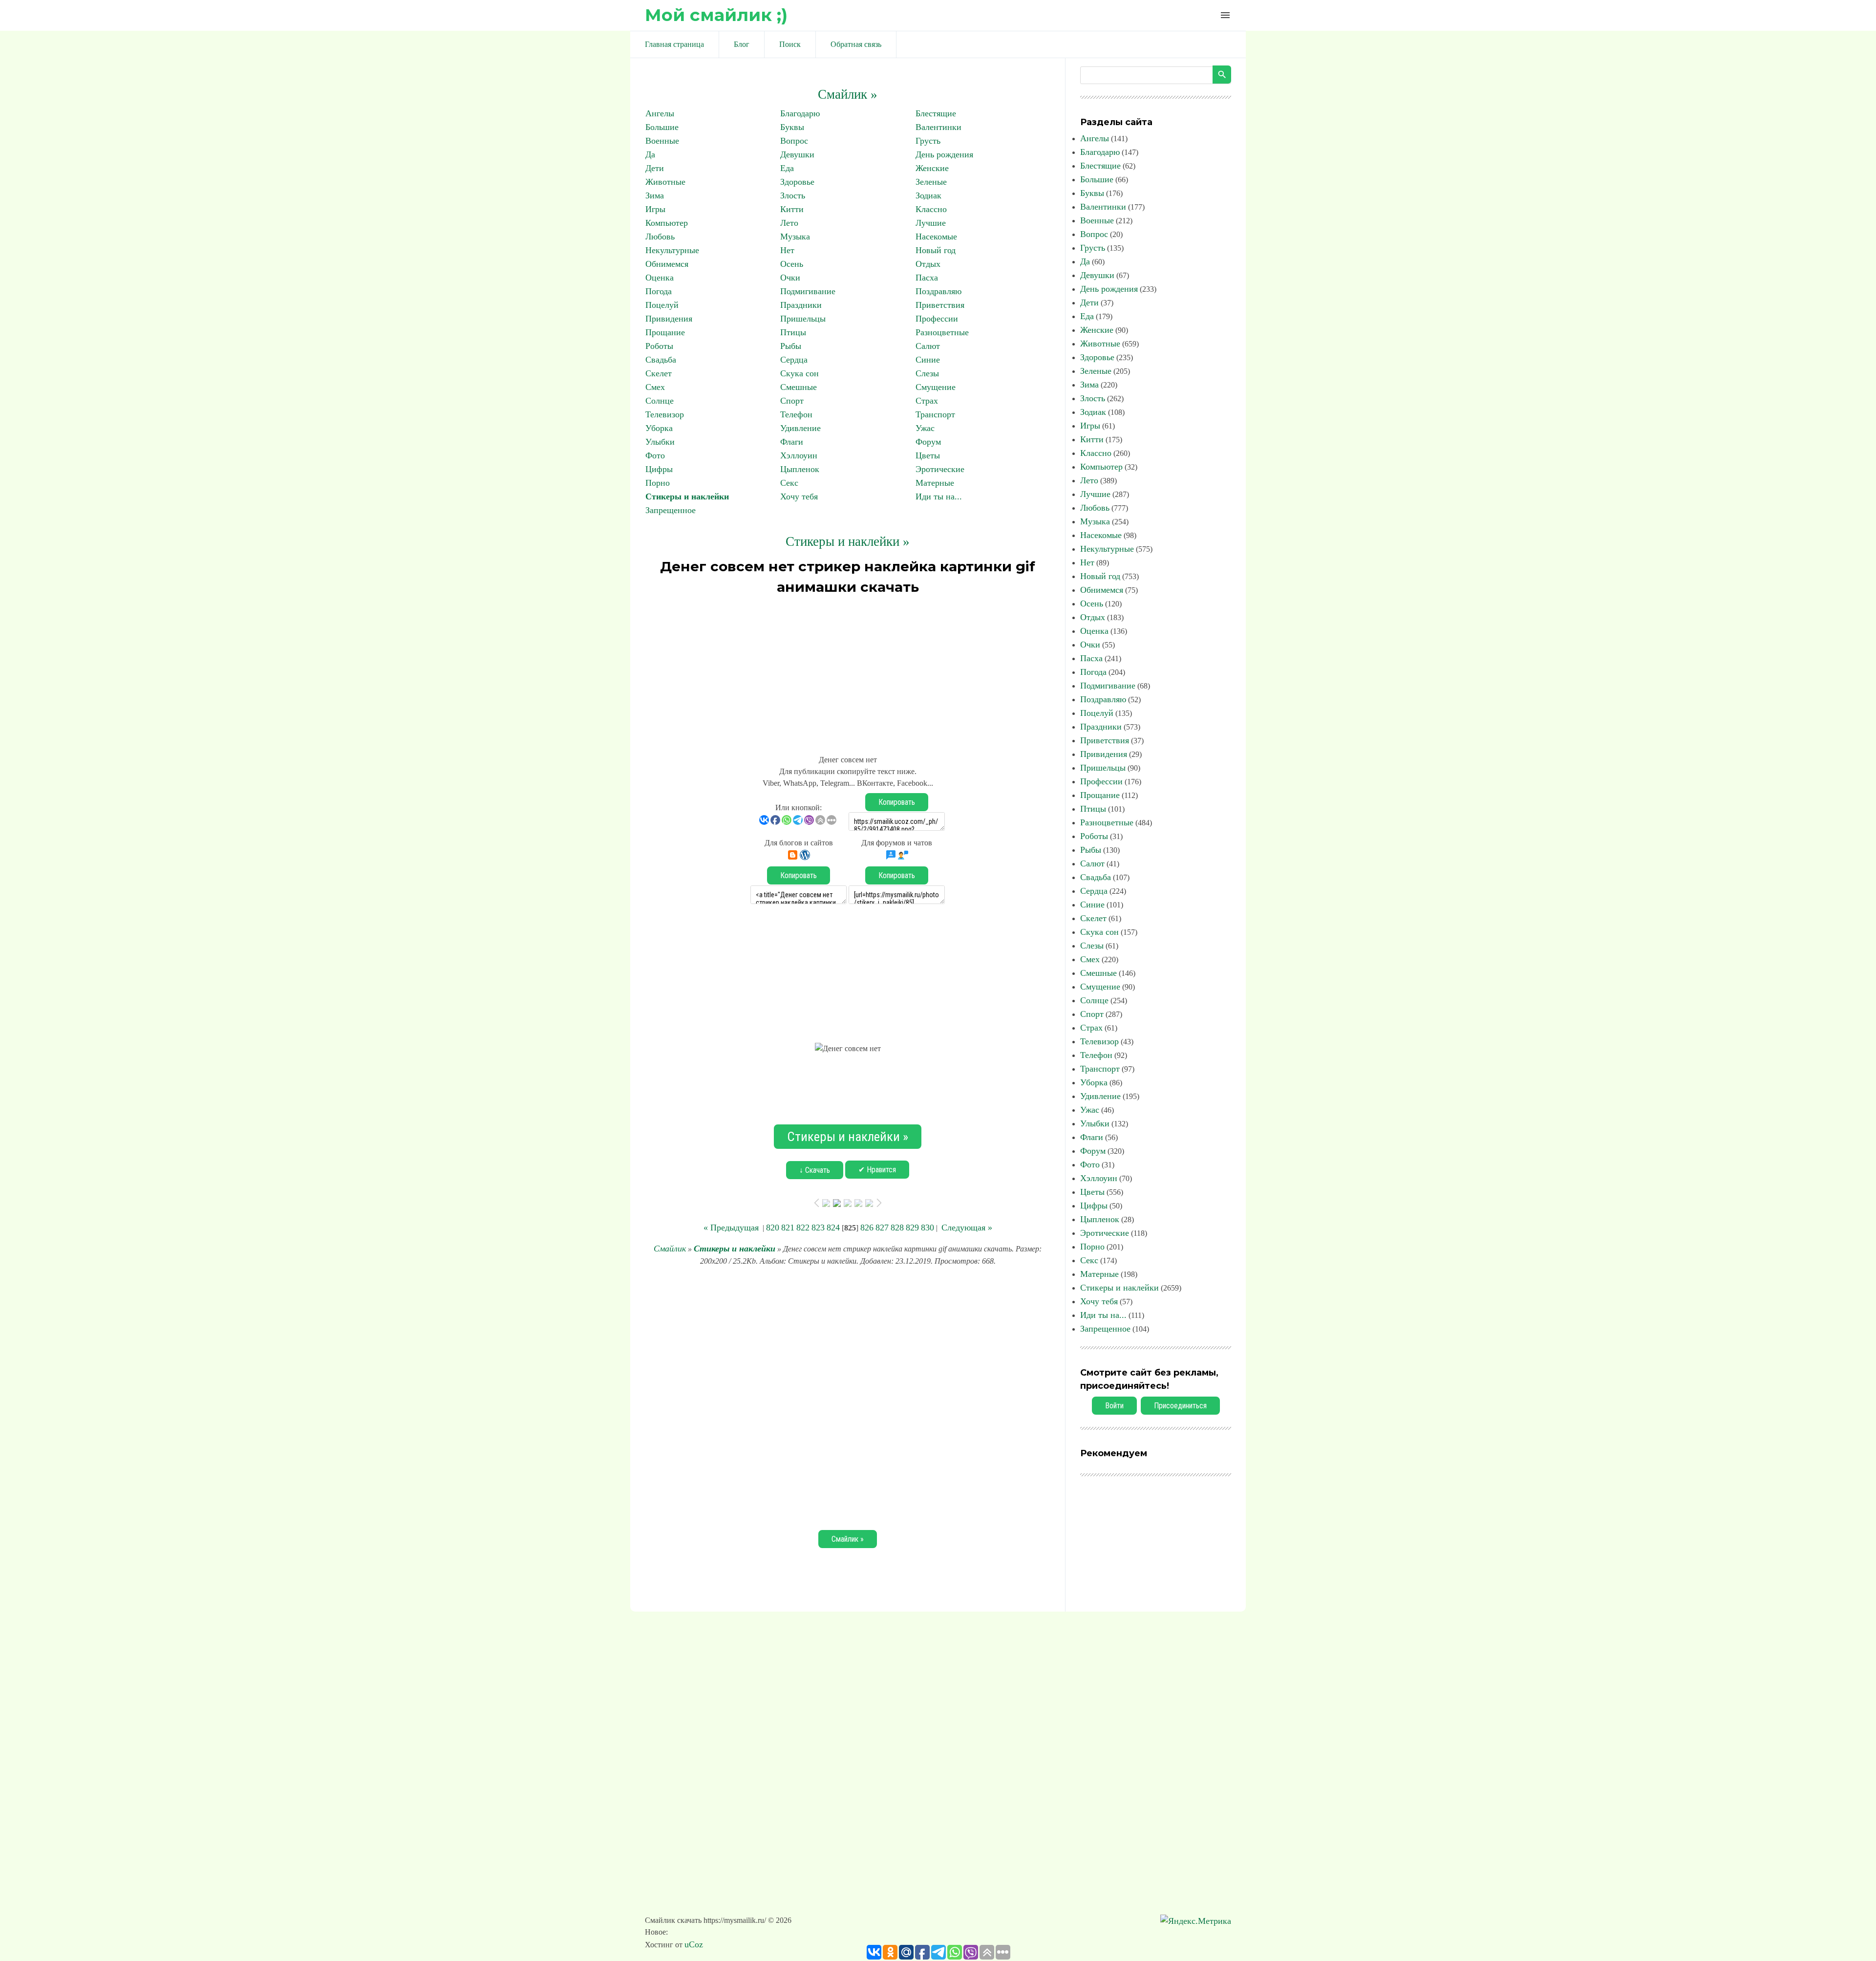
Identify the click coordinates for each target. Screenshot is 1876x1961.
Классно (931, 209)
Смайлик (670, 1249)
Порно (658, 483)
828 (897, 1228)
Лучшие (931, 223)
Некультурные (672, 250)
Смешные (799, 387)
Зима (655, 195)
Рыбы (791, 346)
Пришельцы (803, 319)
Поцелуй (662, 305)
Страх (927, 401)
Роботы (659, 346)
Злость (793, 195)
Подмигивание (808, 291)
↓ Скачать (815, 1170)
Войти (1114, 1406)
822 (803, 1228)
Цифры (659, 469)
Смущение (936, 387)
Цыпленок (800, 469)
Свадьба (661, 360)
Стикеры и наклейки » (848, 541)
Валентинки (938, 127)
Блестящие (936, 113)
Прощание (665, 332)
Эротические (940, 469)
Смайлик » (848, 94)
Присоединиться (1180, 1406)
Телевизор (665, 414)
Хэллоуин (799, 455)
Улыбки (660, 442)
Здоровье (797, 182)
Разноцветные (942, 332)
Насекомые (936, 237)
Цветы (928, 455)
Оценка (660, 278)
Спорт (792, 401)
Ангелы (660, 113)
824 (833, 1228)
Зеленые (931, 182)
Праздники (801, 305)
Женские (932, 168)
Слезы (927, 373)
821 (788, 1228)
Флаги (792, 442)
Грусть (928, 141)
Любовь (660, 237)
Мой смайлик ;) (716, 15)
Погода (659, 291)
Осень (792, 264)
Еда (787, 168)
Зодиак (928, 195)
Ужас (925, 428)
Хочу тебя (799, 496)
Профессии (937, 319)
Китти (792, 209)
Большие (662, 127)
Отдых (928, 264)
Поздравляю (938, 291)
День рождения (944, 154)
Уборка (659, 428)
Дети (655, 168)
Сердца (794, 360)
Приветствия (940, 305)
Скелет (659, 373)
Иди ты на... (939, 496)
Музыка (795, 237)
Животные (665, 182)
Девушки (797, 154)
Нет (787, 250)
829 (912, 1228)
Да (650, 154)
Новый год (936, 250)
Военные (662, 141)
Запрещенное (671, 510)
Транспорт (935, 414)
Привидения (669, 319)
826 (867, 1228)
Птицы (793, 332)
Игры (655, 209)
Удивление (800, 428)
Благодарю (800, 113)
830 (927, 1228)
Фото (655, 455)
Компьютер (667, 223)
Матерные (935, 483)
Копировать (897, 802)
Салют (928, 346)
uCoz (694, 1944)
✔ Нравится (877, 1170)
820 (773, 1228)
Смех (655, 387)
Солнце (660, 401)
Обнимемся (667, 264)
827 (882, 1228)
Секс (789, 483)
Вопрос (794, 141)
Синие (928, 360)
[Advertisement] (848, 670)
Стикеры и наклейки (687, 496)
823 (818, 1228)
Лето (789, 223)
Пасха (927, 278)
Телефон (796, 414)
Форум (928, 442)
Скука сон (799, 373)
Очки (790, 278)
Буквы (792, 127)
